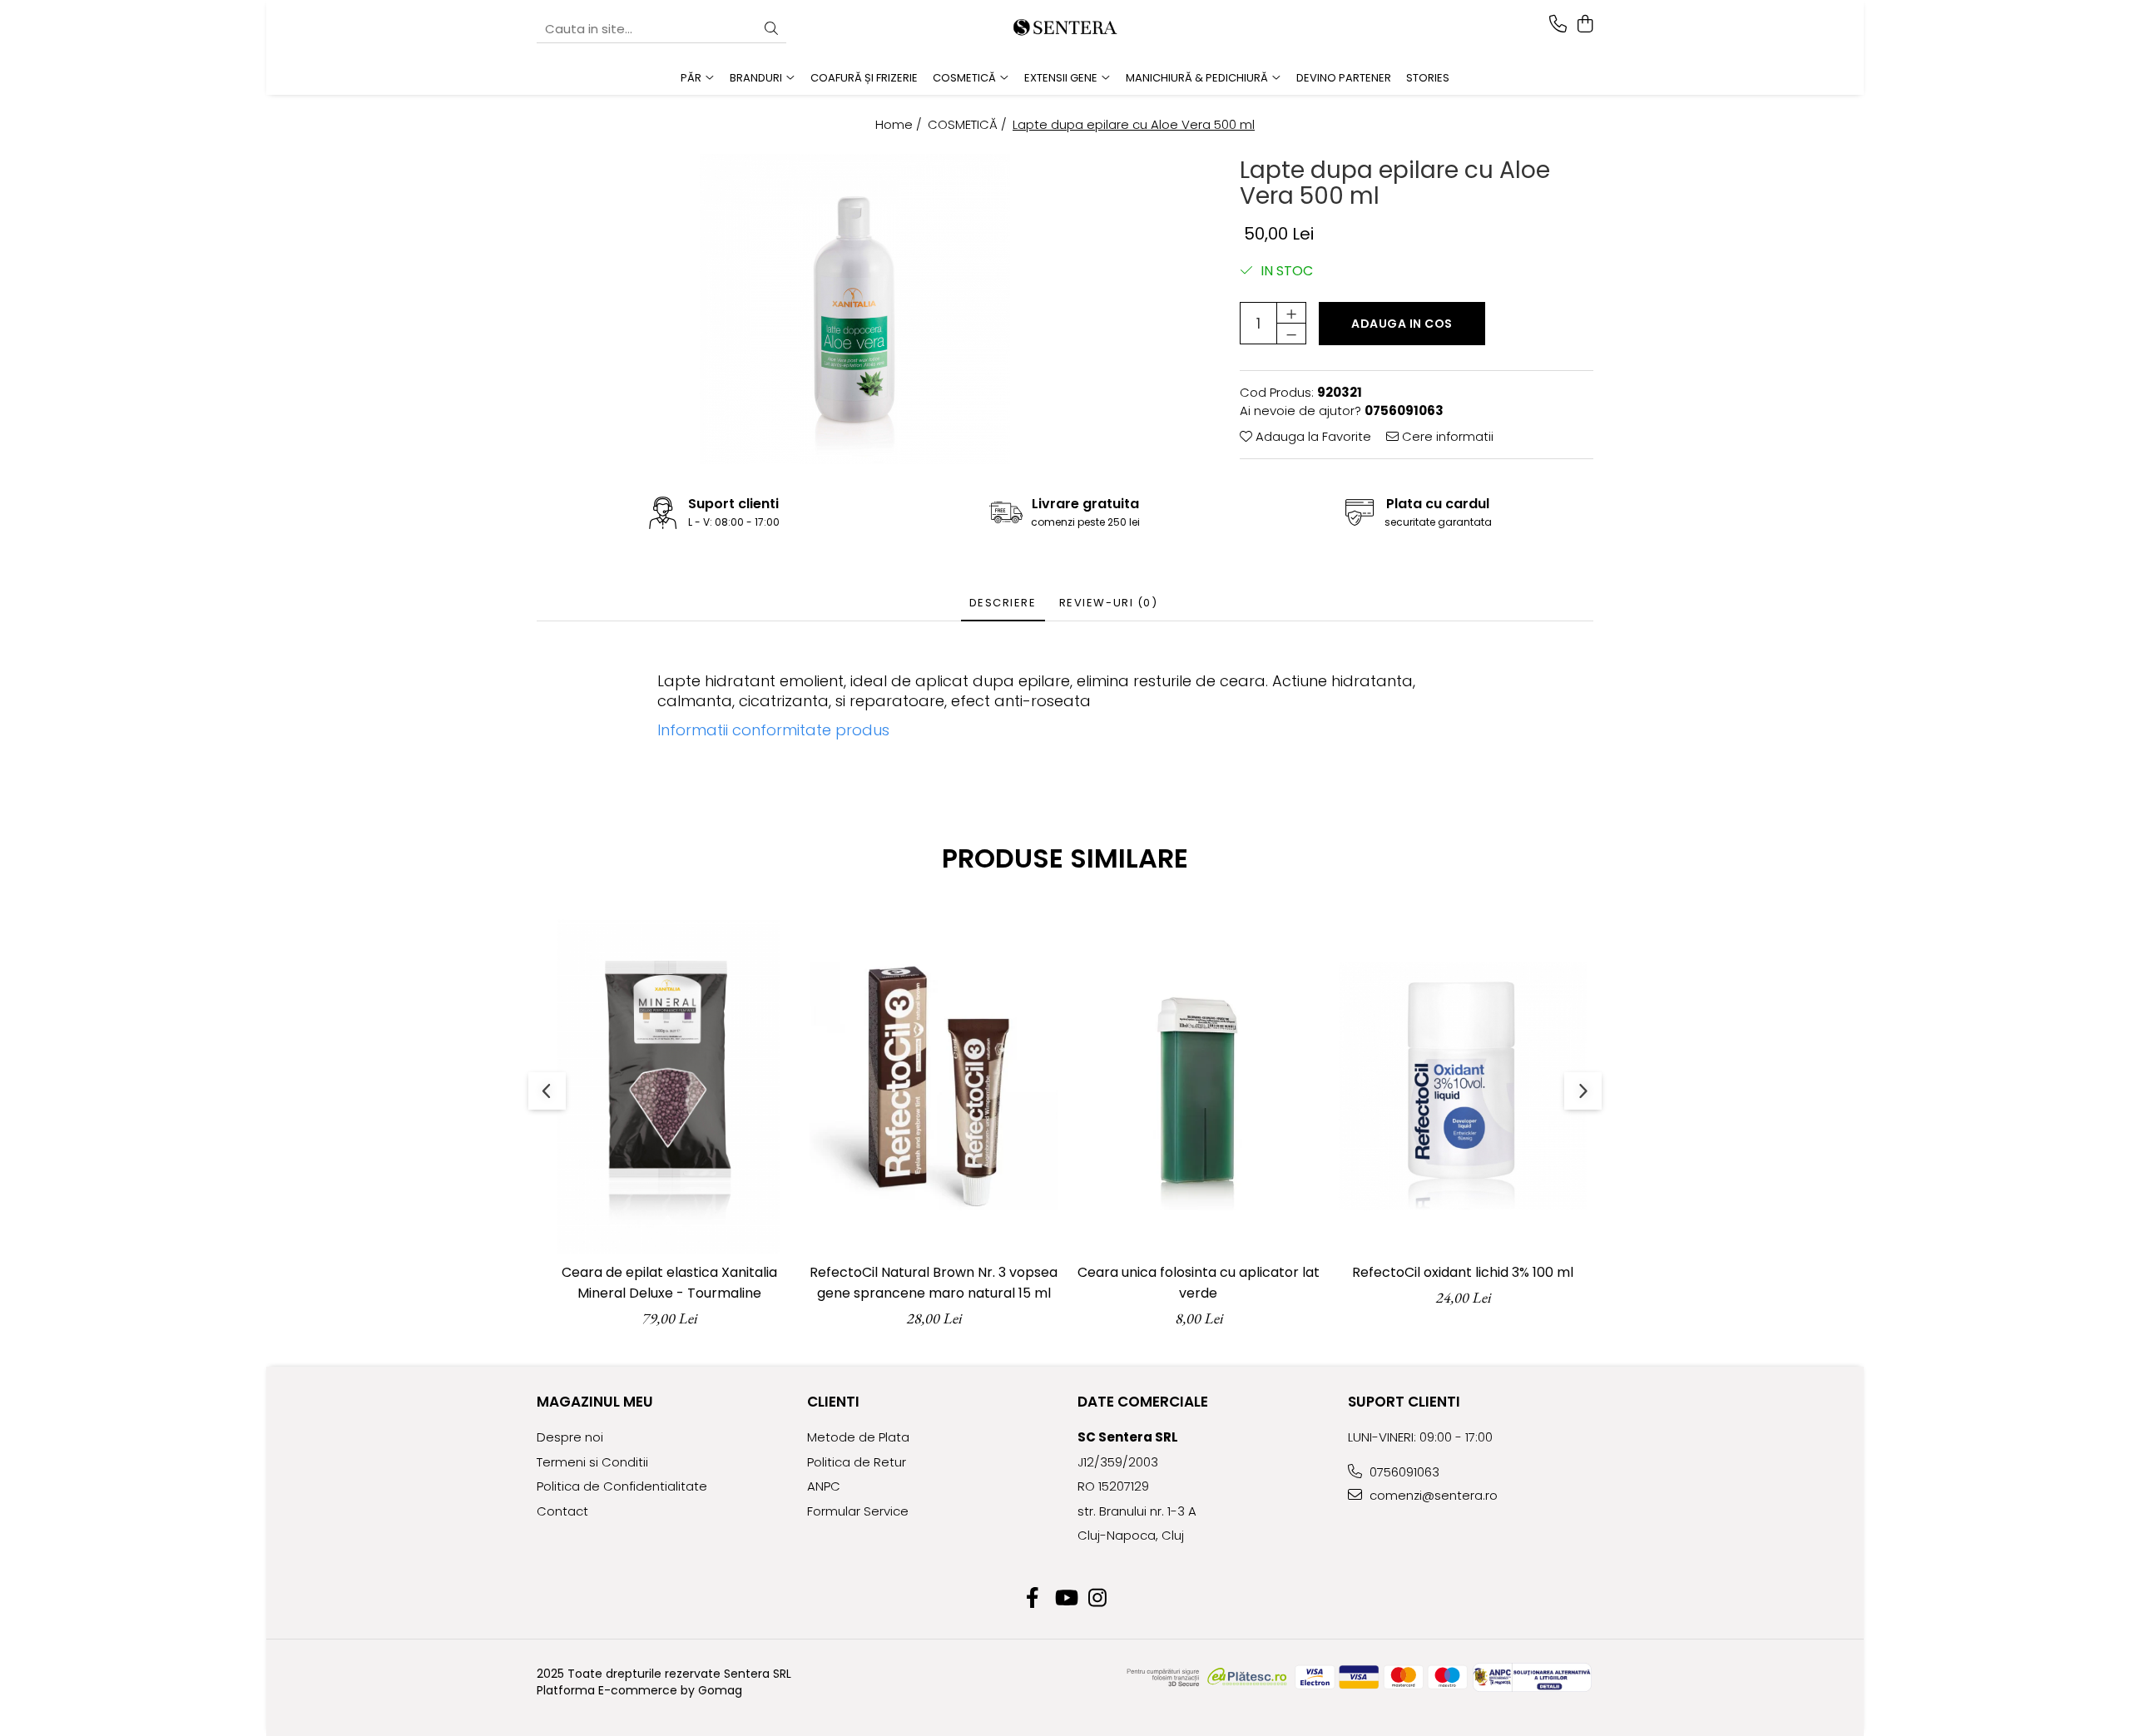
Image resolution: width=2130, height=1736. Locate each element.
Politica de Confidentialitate (622, 1486)
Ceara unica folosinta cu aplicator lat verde (1199, 1283)
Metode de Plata (858, 1437)
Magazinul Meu (595, 1402)
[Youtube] (1065, 1599)
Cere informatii (1446, 436)
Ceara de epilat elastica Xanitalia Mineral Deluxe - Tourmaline (669, 1283)
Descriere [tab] (1003, 603)
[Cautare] (771, 30)
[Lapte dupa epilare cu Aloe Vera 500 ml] (855, 309)
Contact (562, 1511)
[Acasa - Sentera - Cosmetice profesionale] (1065, 29)
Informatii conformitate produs (773, 730)
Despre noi (570, 1437)
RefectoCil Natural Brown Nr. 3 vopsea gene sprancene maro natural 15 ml (934, 1283)
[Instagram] (1098, 1599)
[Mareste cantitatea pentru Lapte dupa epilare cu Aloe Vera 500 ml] (1291, 313)
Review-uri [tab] (1109, 603)
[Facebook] (1033, 1599)
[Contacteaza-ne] (1558, 25)
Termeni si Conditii (592, 1462)
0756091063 (1403, 1472)
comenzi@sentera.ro (1432, 1495)
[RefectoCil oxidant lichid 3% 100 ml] (1463, 1086)
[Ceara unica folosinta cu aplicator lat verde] (1198, 1086)
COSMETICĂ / (969, 124)
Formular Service (858, 1511)
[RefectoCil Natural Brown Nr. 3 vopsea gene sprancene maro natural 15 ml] (934, 1086)
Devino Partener (1344, 78)
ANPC (824, 1486)
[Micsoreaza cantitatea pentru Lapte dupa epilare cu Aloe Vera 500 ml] (1291, 334)
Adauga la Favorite (1312, 436)
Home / (900, 124)
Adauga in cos (1402, 324)
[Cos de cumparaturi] (1585, 25)
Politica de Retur (857, 1462)
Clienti (833, 1402)
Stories (1428, 78)
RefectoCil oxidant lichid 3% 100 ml (1463, 1272)
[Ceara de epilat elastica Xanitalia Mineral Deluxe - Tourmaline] (669, 1086)
